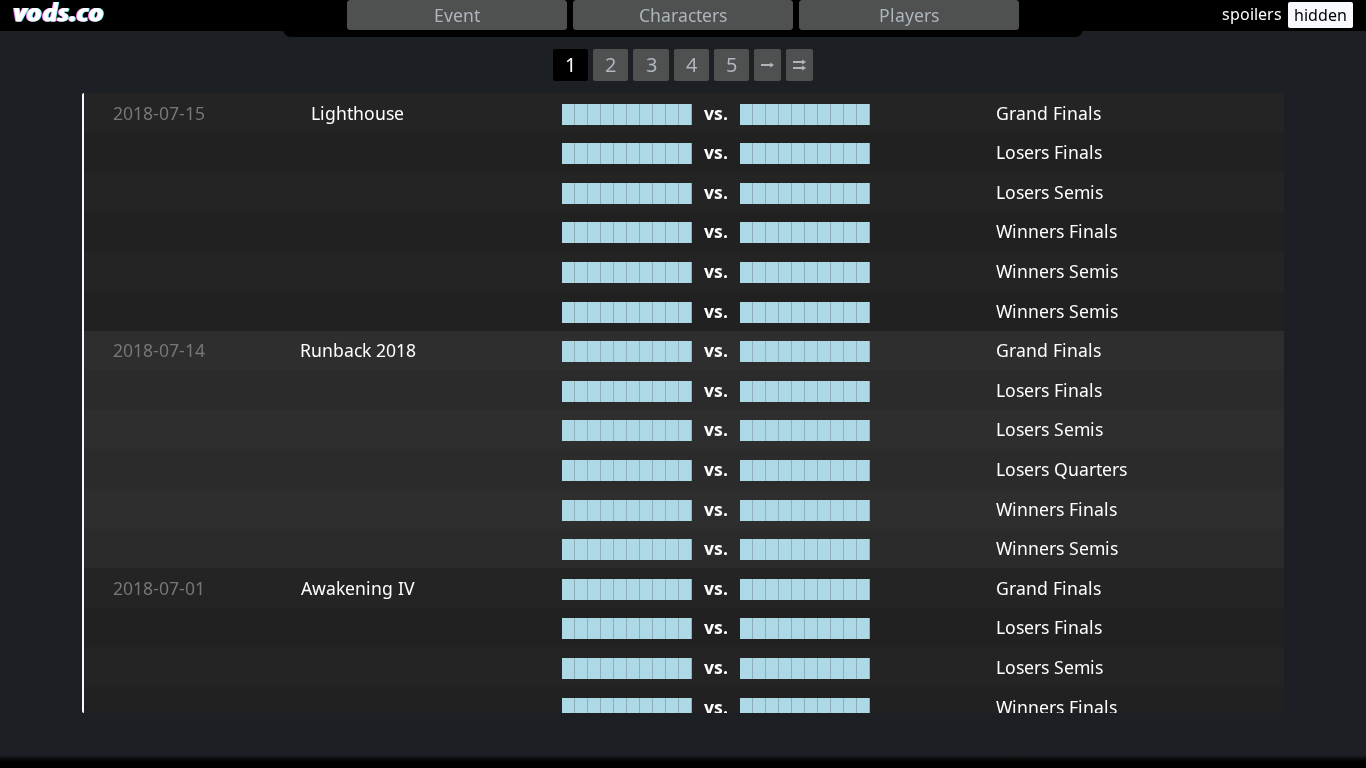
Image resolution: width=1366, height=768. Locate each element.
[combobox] (457, 15)
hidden (1320, 15)
